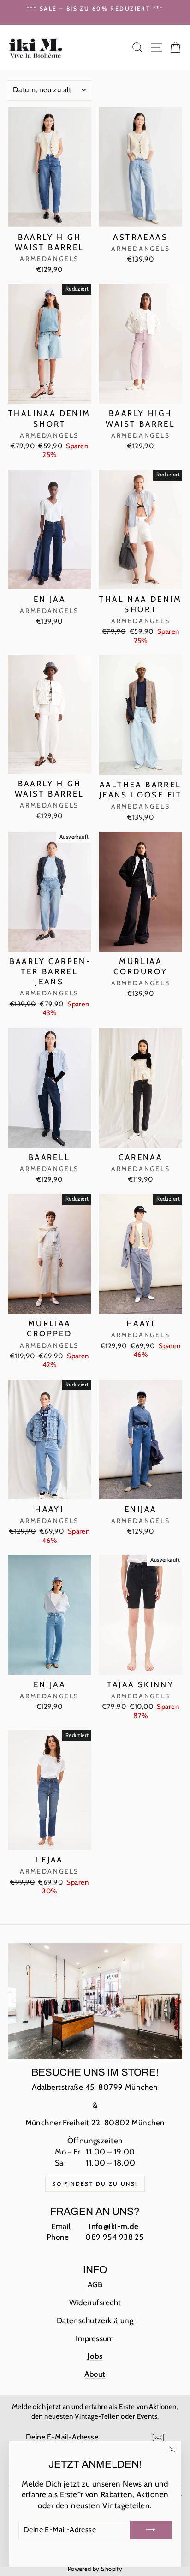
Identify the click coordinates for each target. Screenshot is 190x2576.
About (95, 2374)
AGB (95, 2284)
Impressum (95, 2338)
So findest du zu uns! (95, 2184)
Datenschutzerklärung (95, 2320)
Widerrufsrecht (95, 2302)
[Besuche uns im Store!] (95, 2001)
